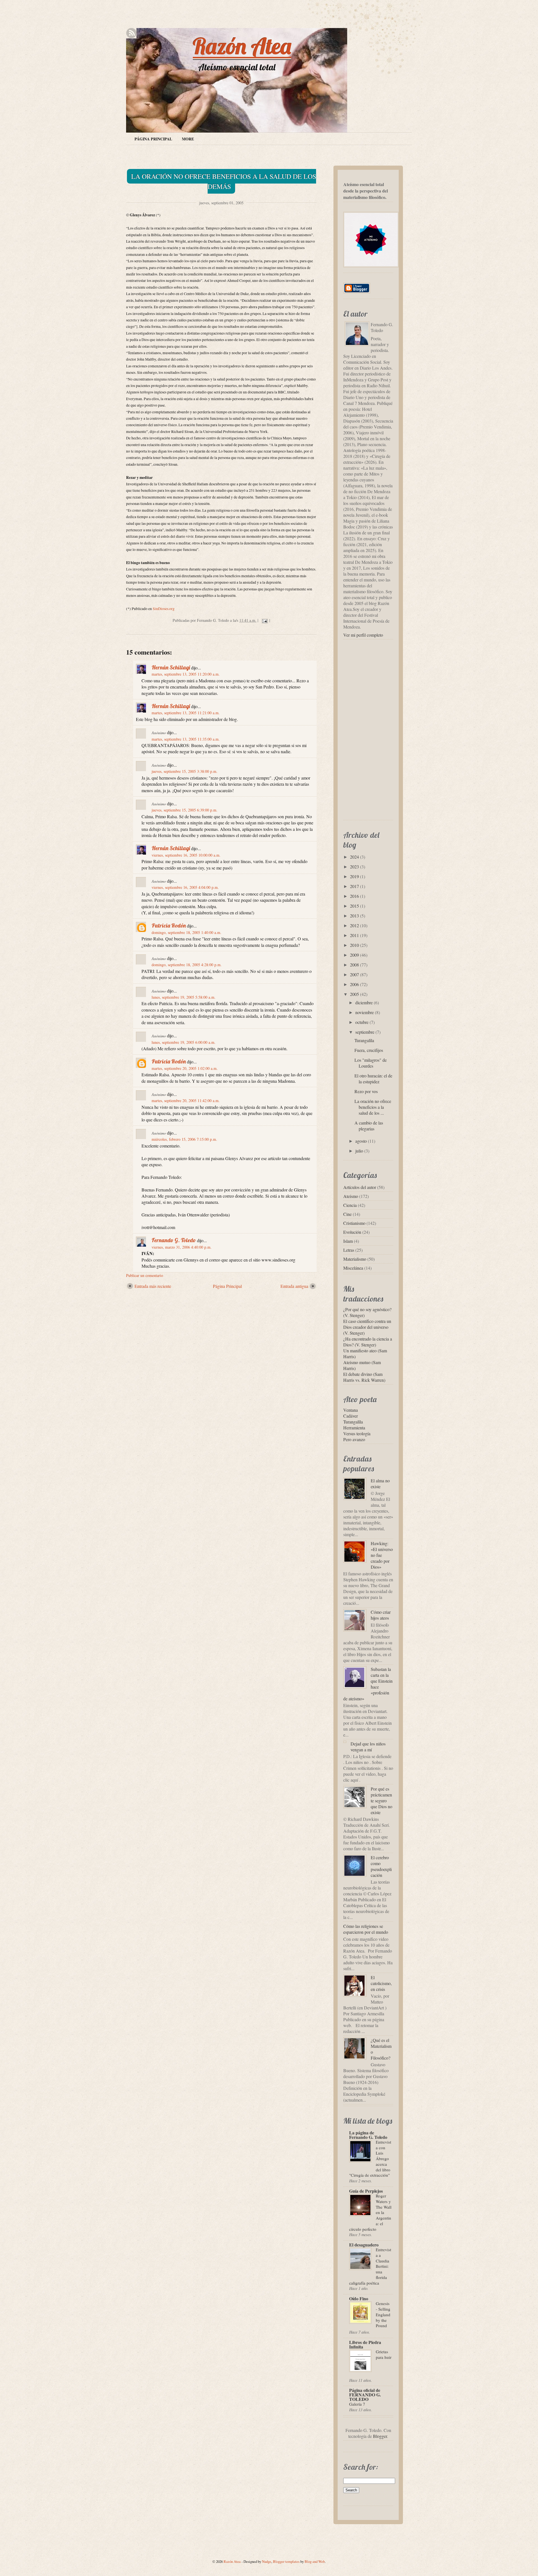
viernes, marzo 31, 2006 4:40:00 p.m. (182, 1247)
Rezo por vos (366, 1091)
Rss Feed (131, 33)
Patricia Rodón (169, 925)
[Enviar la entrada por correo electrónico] (264, 620)
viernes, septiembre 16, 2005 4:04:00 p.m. (185, 887)
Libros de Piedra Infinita (365, 2344)
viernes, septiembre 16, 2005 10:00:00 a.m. (186, 855)
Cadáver (351, 1416)
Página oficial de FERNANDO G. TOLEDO (365, 2395)
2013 (354, 916)
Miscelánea (353, 1268)
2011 (354, 935)
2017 (354, 886)
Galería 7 (357, 2404)
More (188, 139)
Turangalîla (364, 1040)
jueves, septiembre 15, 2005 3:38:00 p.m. (185, 771)
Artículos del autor (360, 1187)
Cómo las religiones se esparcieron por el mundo (366, 1929)
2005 (354, 994)
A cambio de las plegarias (369, 1126)
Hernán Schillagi (171, 667)
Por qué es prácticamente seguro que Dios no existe (382, 1801)
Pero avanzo (354, 1439)
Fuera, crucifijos (369, 1050)
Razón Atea (242, 46)
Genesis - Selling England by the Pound (383, 2314)
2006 (354, 984)
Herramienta (354, 1428)
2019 (354, 876)
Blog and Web (315, 2561)
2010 (354, 945)
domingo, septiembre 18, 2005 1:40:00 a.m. (186, 932)
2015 (354, 906)
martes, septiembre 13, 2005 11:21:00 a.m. (186, 713)
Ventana (351, 1410)
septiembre (365, 1032)
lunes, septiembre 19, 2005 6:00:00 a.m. (184, 1042)
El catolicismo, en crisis (381, 1983)
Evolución (352, 1232)
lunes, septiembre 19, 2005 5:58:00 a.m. (184, 997)
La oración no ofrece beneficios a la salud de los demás (224, 181)
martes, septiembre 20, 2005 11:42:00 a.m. (186, 1101)
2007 (354, 974)
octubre (362, 1022)
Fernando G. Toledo (174, 1240)
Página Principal (153, 139)
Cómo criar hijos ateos (381, 1615)
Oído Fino (359, 2298)
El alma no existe (380, 1483)
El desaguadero (364, 2245)
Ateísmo (351, 1196)
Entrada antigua (294, 1286)
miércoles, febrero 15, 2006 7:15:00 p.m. (184, 1139)
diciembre (364, 1002)
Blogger (380, 2436)
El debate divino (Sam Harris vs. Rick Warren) (364, 1377)
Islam (348, 1241)
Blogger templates (286, 2561)
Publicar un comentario (145, 1275)
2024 (354, 857)
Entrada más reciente (153, 1286)
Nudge (267, 2561)
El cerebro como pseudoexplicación (381, 1866)
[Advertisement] (192, 1302)
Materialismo (355, 1259)
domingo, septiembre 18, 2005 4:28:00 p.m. (187, 965)
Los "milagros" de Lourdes (371, 1063)
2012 (354, 925)
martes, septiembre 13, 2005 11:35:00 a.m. (186, 739)
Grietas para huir (384, 2354)
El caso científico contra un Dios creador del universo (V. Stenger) (367, 1327)
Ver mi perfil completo (363, 635)
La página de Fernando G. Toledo (368, 2135)
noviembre (365, 1012)
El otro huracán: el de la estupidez (373, 1079)
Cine (347, 1214)
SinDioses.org (164, 609)
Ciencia (350, 1205)
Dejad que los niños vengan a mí (368, 1747)
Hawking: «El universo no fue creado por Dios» (382, 1555)
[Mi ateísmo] (372, 268)
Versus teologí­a (357, 1433)
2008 (354, 965)
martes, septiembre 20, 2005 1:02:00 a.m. (185, 1068)
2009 (354, 955)
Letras (349, 1250)
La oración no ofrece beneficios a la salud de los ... (373, 1107)
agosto (361, 1141)
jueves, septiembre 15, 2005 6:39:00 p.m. (185, 810)
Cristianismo (354, 1223)
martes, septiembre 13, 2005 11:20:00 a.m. (186, 674)
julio (359, 1151)
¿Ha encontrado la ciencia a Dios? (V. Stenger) (368, 1342)
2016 (354, 896)
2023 (354, 867)
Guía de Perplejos (366, 2191)
